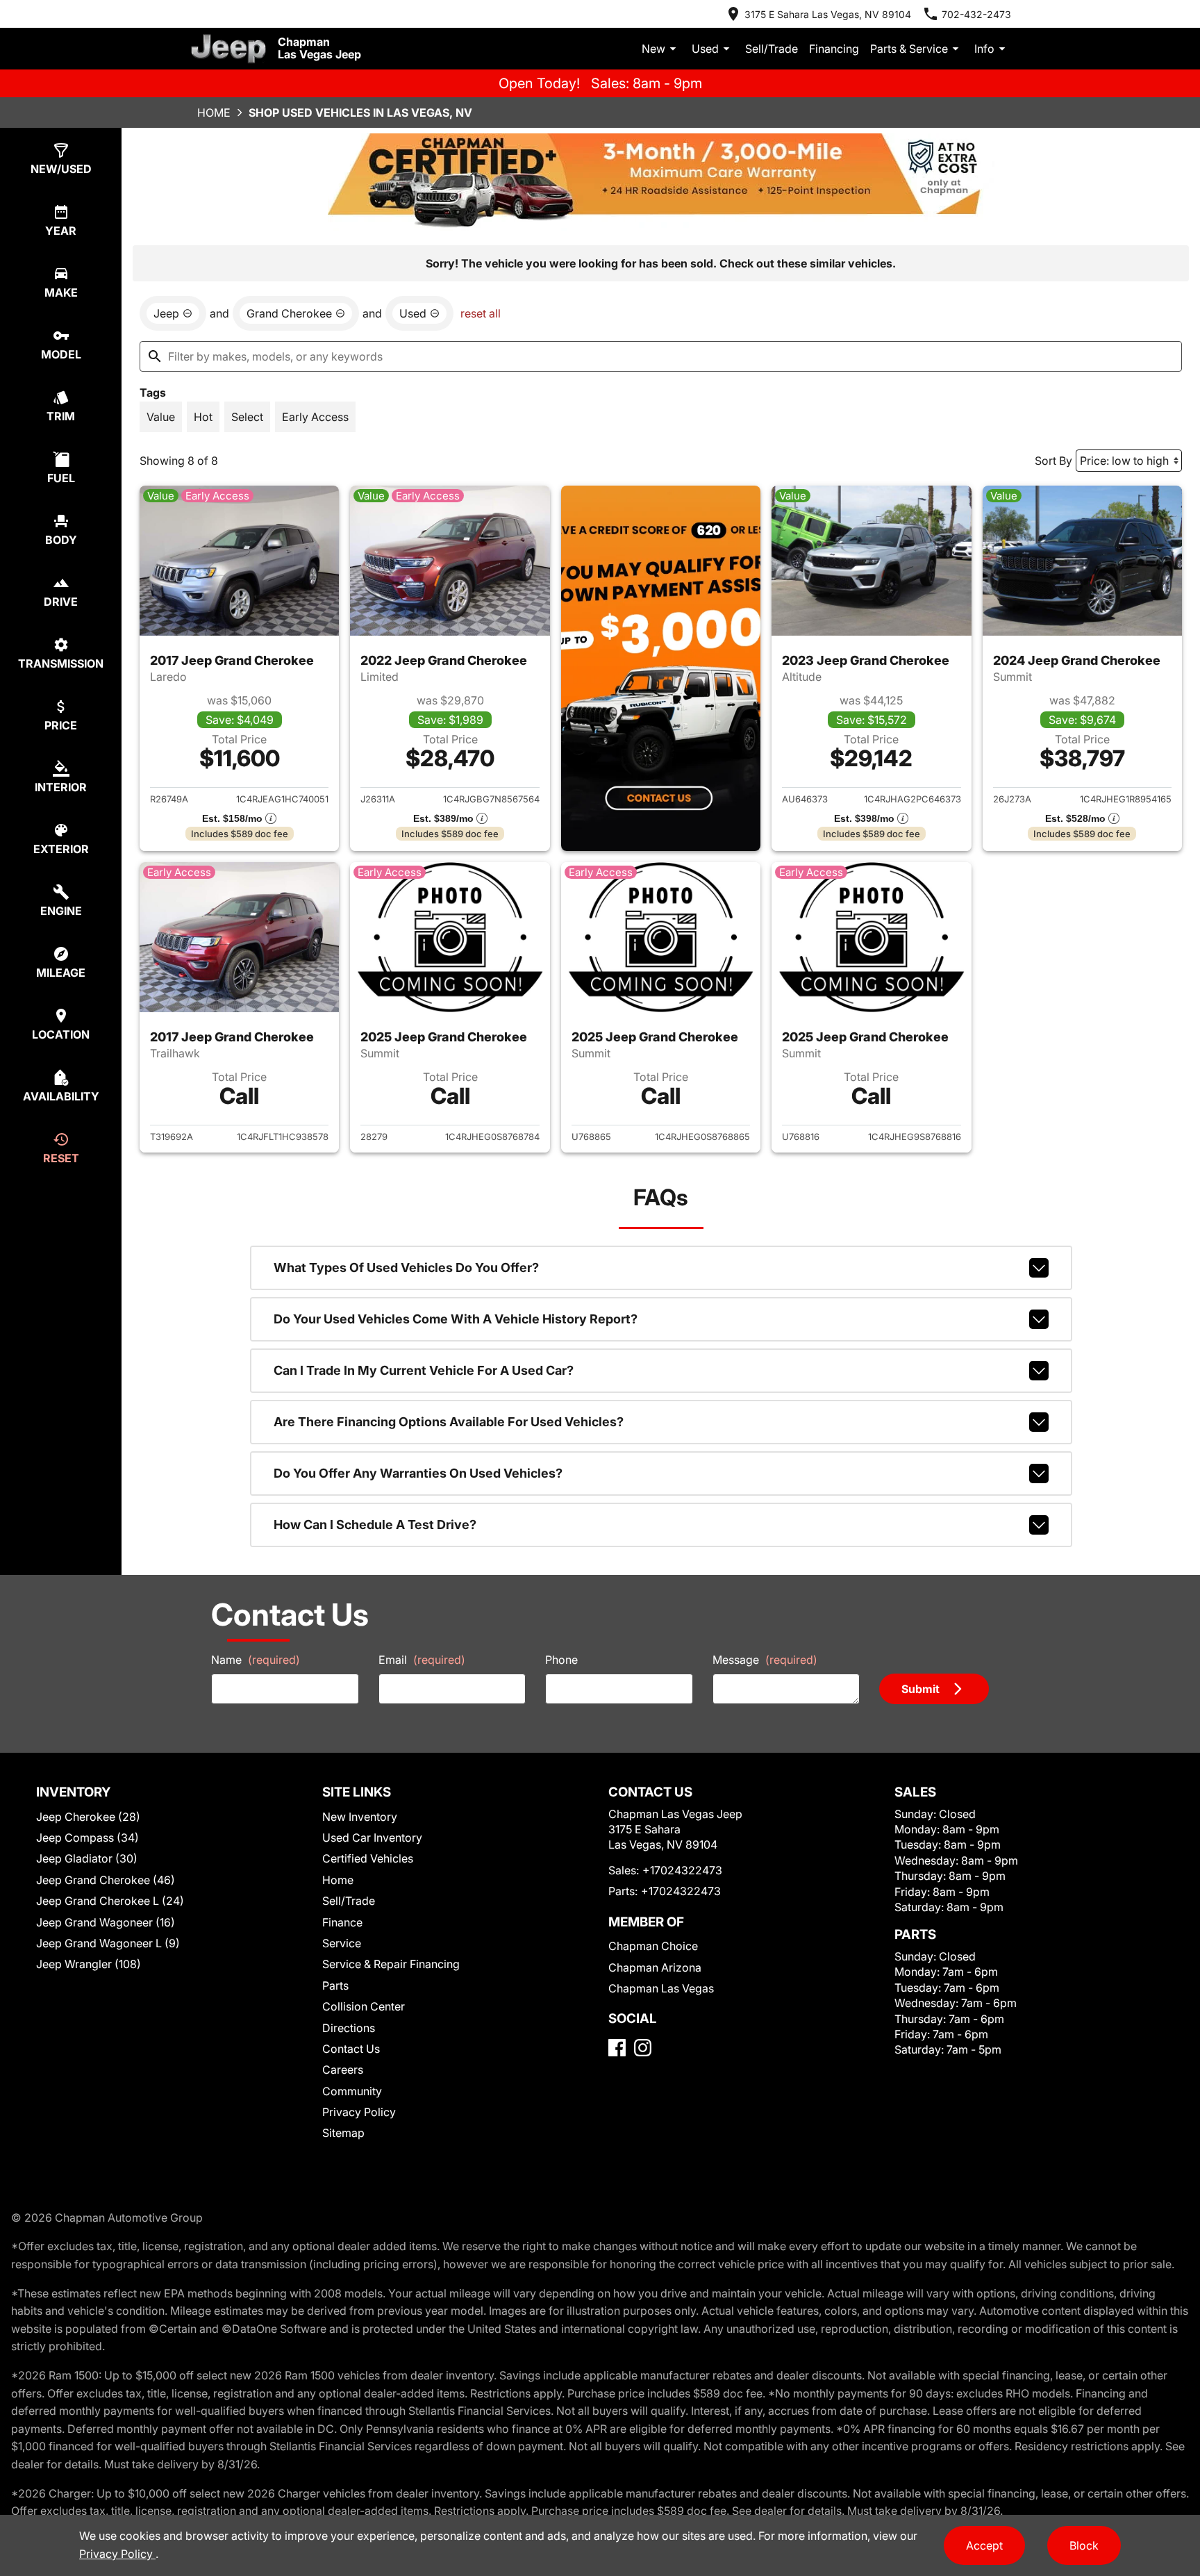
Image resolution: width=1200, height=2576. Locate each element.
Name (256, 1660)
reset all (481, 313)
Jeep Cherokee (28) (88, 1817)
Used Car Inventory (372, 1838)
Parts (335, 1985)
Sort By (1053, 461)
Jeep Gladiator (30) (87, 1858)
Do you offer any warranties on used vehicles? (418, 1473)
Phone (561, 1660)
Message (765, 1660)
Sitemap (343, 2133)
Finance (342, 1922)
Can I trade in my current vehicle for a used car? (424, 1370)
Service (342, 1943)
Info (984, 49)
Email (422, 1660)
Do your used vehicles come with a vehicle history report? (456, 1319)
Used (705, 49)
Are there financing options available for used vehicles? (449, 1422)
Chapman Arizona (655, 1967)
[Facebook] (617, 2048)
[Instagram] (643, 2048)
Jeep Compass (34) (87, 1838)
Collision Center (364, 2006)
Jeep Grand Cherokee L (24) (110, 1901)
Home (214, 113)
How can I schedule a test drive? (375, 1525)
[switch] (161, 417)
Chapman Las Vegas (661, 1988)
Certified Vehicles (368, 1858)
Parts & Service (909, 49)
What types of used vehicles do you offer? (406, 1268)
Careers (343, 2070)
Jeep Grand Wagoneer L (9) (108, 1943)
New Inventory (360, 1817)
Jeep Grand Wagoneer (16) (106, 1922)
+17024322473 (682, 1870)
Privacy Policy (359, 2112)
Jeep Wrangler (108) (89, 1964)
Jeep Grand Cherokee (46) (106, 1880)
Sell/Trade (772, 49)
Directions (349, 2028)
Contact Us (351, 2049)
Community (352, 2091)
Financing (834, 49)
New (653, 49)
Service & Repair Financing (391, 1964)
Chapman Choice (653, 1946)
